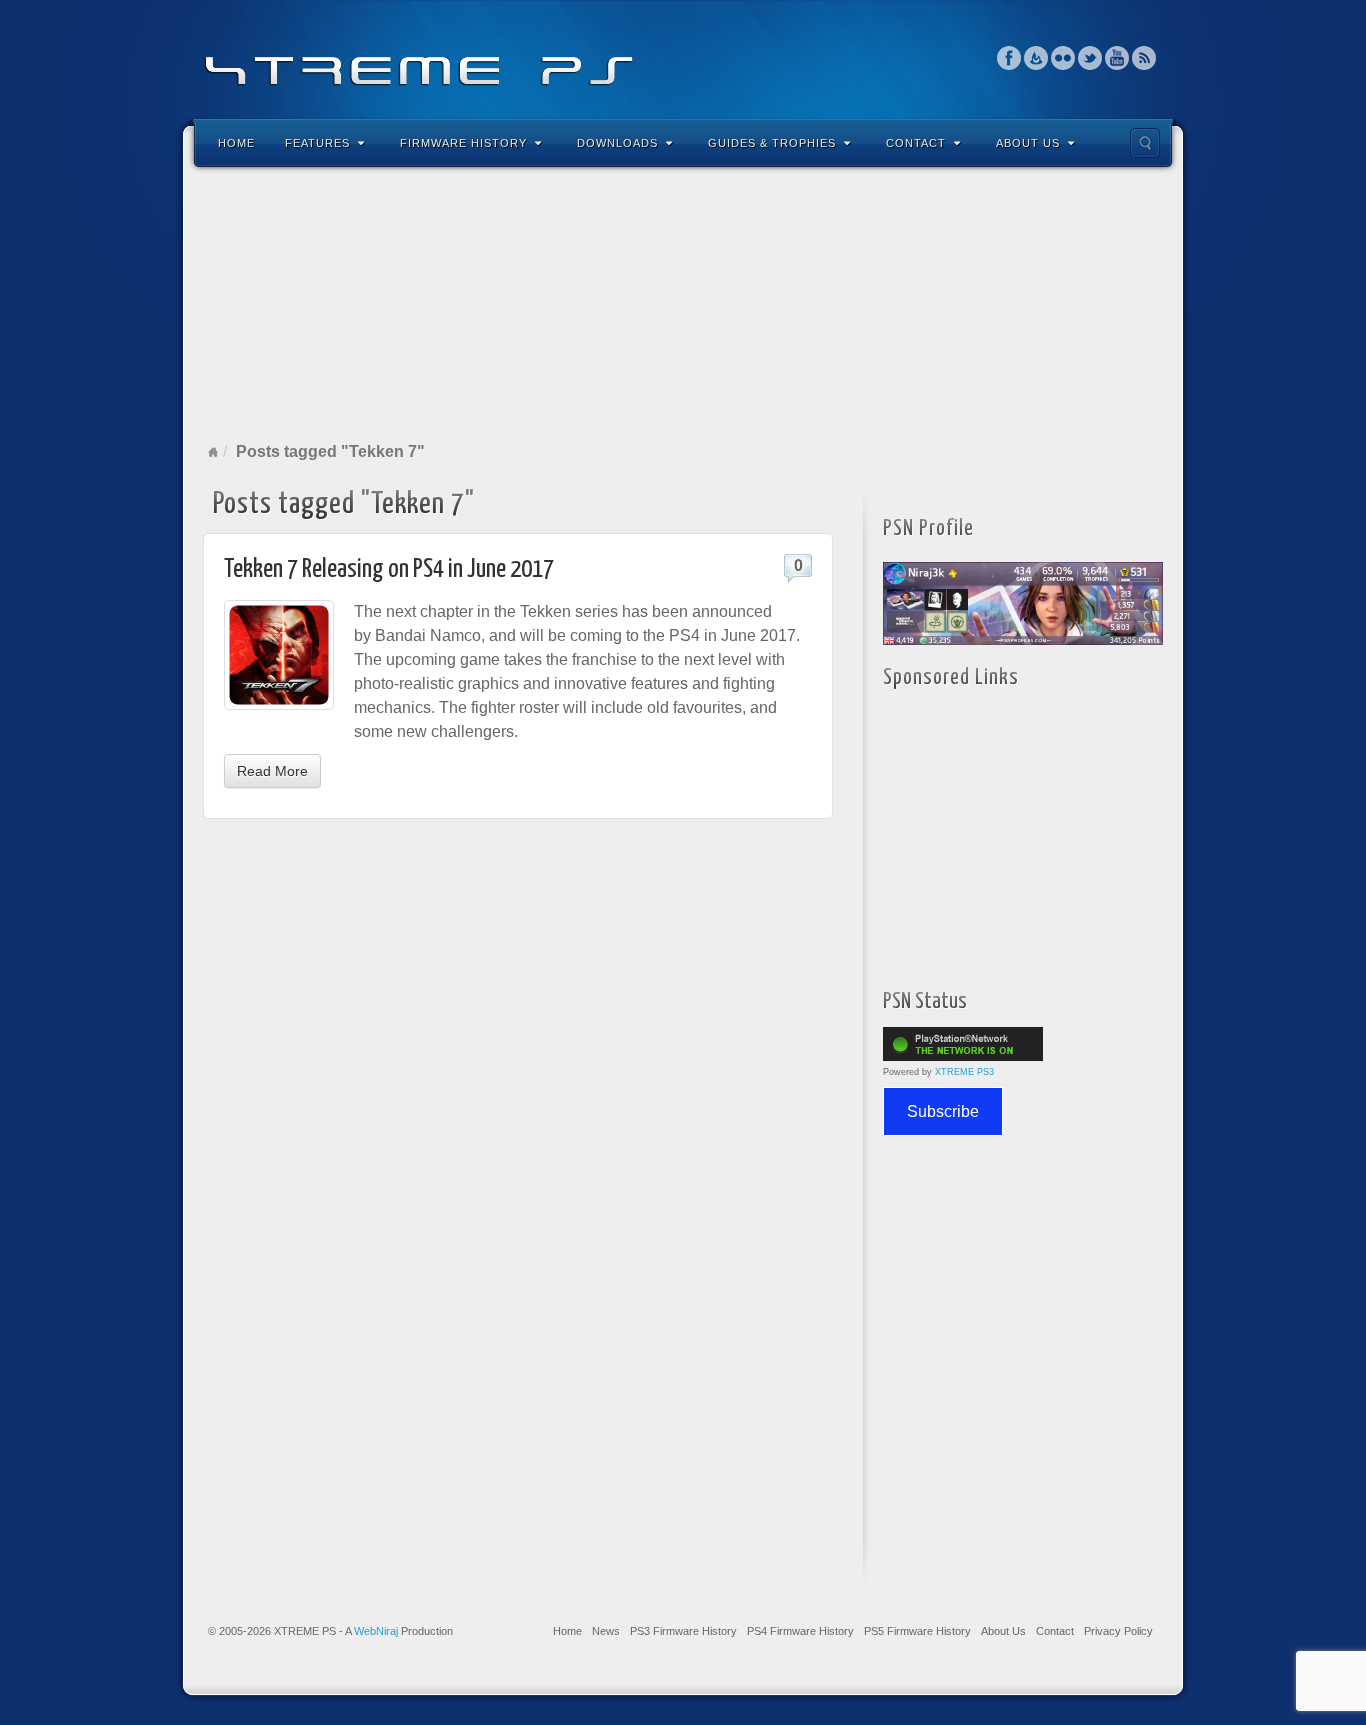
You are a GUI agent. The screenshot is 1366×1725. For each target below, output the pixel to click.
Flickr (1063, 58)
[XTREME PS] (683, 57)
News (606, 1631)
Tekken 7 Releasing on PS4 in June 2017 (389, 569)
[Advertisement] (683, 304)
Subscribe (943, 1111)
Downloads (617, 143)
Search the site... (1145, 143)
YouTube (1117, 58)
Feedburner (1036, 58)
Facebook (1009, 58)
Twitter (1090, 58)
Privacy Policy (1118, 1631)
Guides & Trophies (772, 143)
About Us (1028, 143)
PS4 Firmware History (800, 1631)
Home (236, 143)
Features (317, 143)
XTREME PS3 (964, 1072)
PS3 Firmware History (683, 1631)
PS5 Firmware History (917, 1631)
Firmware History (463, 143)
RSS (1144, 58)
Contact (916, 143)
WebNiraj (376, 1631)
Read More (272, 771)
